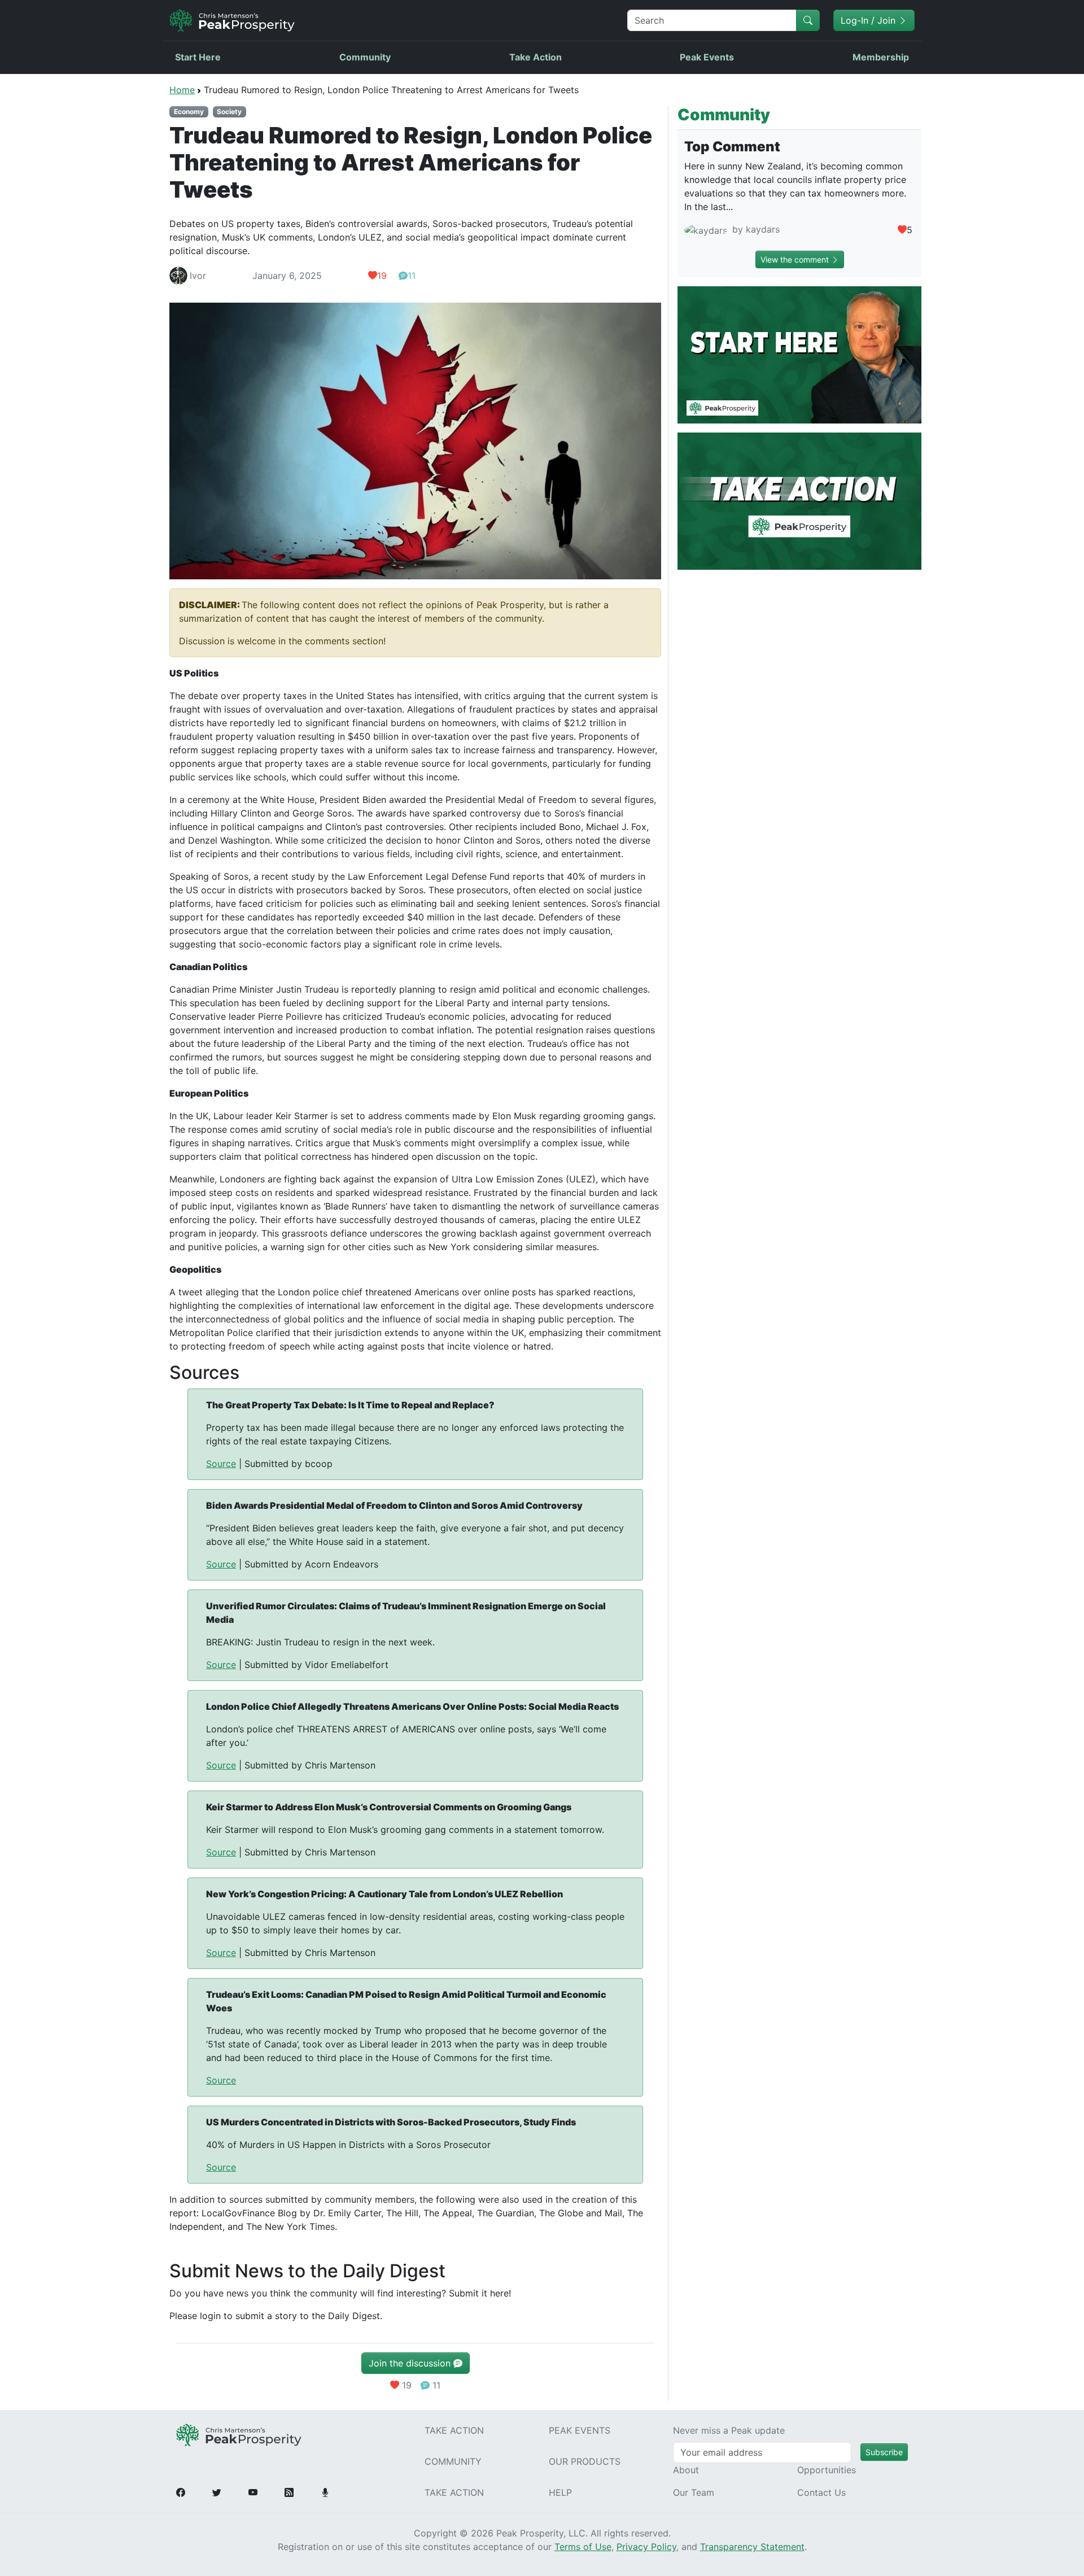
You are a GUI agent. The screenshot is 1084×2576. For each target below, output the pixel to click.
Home (182, 90)
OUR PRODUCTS (585, 2461)
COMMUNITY (453, 2461)
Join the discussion (411, 2363)
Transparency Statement (752, 2547)
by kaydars (755, 229)
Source (221, 1464)
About (686, 2470)
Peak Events (707, 57)
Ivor (198, 276)
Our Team (694, 2492)
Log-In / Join (869, 20)
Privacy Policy (646, 2547)
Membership (881, 57)
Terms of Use (583, 2547)
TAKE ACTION (454, 2430)
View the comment (796, 259)
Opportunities (827, 2470)
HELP (560, 2492)
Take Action (536, 57)
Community (365, 57)
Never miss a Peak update (729, 2430)
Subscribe (884, 2452)
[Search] (808, 20)
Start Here (198, 57)
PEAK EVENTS (580, 2430)
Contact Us (821, 2492)
